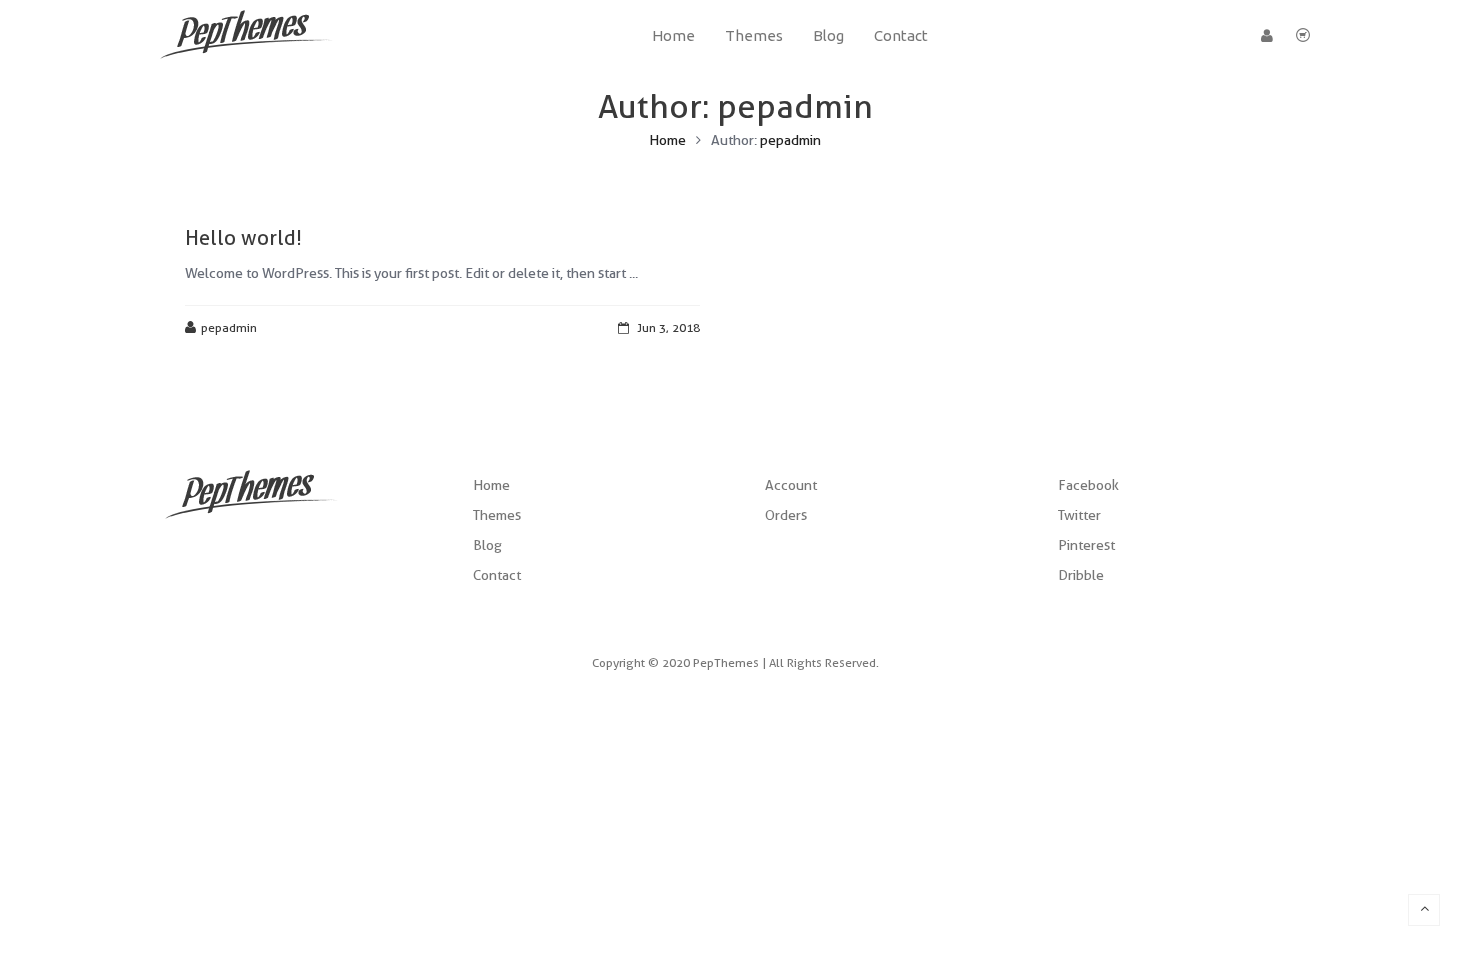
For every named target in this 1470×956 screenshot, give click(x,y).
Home (667, 140)
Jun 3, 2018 (668, 327)
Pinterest (1086, 545)
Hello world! (243, 238)
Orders (786, 515)
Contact (497, 575)
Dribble (1081, 575)
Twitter (1079, 515)
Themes (497, 515)
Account (791, 485)
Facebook (1088, 485)
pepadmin (790, 140)
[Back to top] (1424, 910)
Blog (487, 545)
